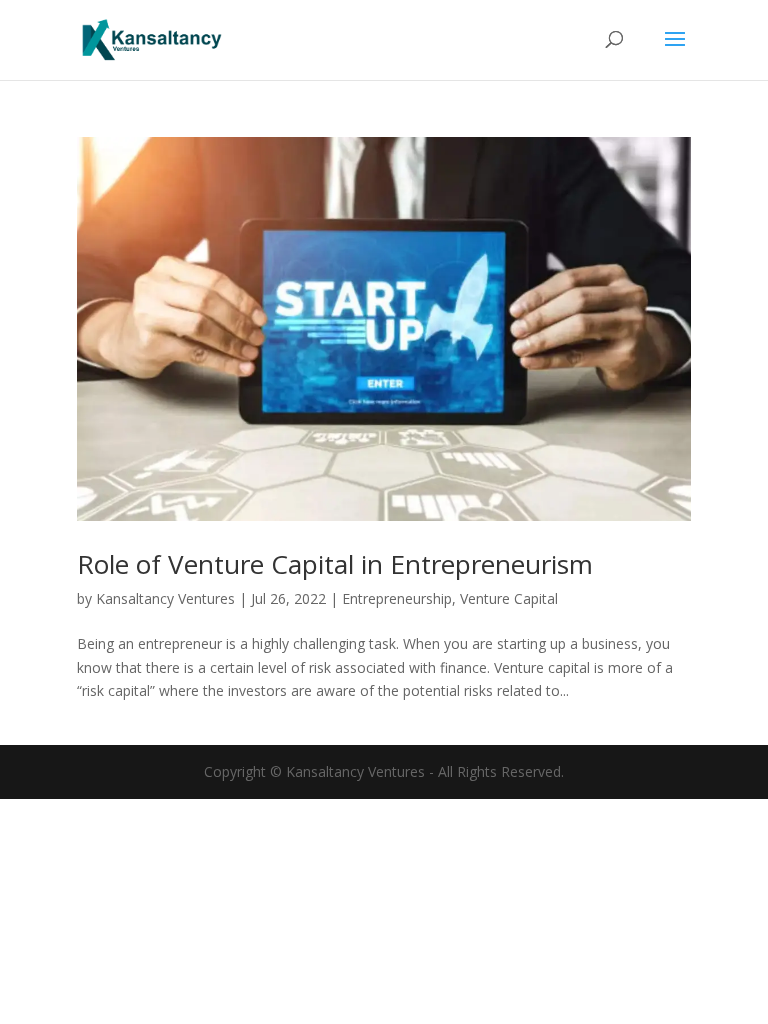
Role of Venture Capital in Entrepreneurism (335, 564)
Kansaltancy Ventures (165, 598)
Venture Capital (509, 598)
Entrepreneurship (397, 598)
